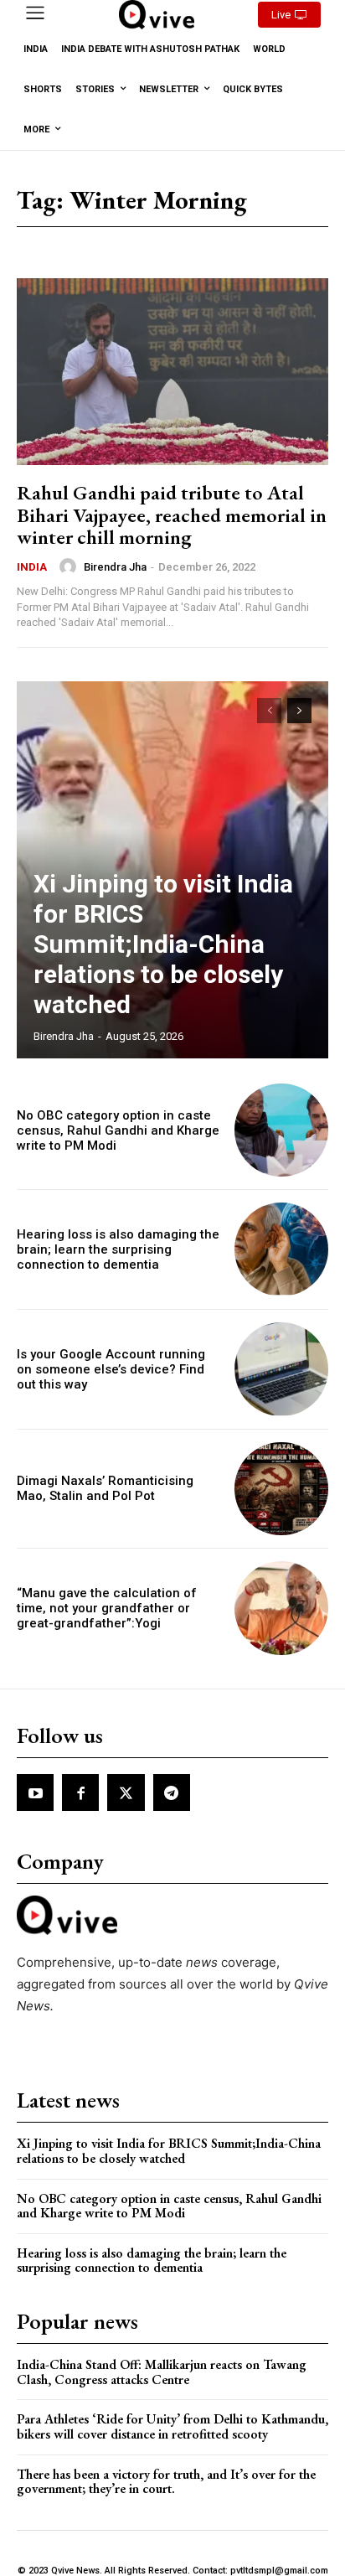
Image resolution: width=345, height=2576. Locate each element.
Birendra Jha (115, 567)
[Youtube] (35, 1792)
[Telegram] (172, 1792)
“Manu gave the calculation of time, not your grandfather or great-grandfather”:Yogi (107, 1608)
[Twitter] (126, 1792)
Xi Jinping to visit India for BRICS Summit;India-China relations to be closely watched (163, 944)
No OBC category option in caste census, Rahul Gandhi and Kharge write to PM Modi (118, 1130)
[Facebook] (80, 1792)
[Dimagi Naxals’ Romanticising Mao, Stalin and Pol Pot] (281, 1489)
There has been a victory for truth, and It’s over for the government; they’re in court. (166, 2482)
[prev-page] (269, 711)
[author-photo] (70, 566)
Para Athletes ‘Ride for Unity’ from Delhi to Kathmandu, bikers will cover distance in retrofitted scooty (172, 2426)
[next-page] (299, 711)
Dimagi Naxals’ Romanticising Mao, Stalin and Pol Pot (105, 1488)
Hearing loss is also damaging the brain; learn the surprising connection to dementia (118, 1249)
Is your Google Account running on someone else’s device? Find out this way (111, 1369)
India (32, 567)
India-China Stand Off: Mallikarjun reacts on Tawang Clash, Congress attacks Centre (162, 2372)
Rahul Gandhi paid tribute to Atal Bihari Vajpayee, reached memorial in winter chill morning (172, 515)
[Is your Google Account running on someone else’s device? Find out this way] (281, 1369)
